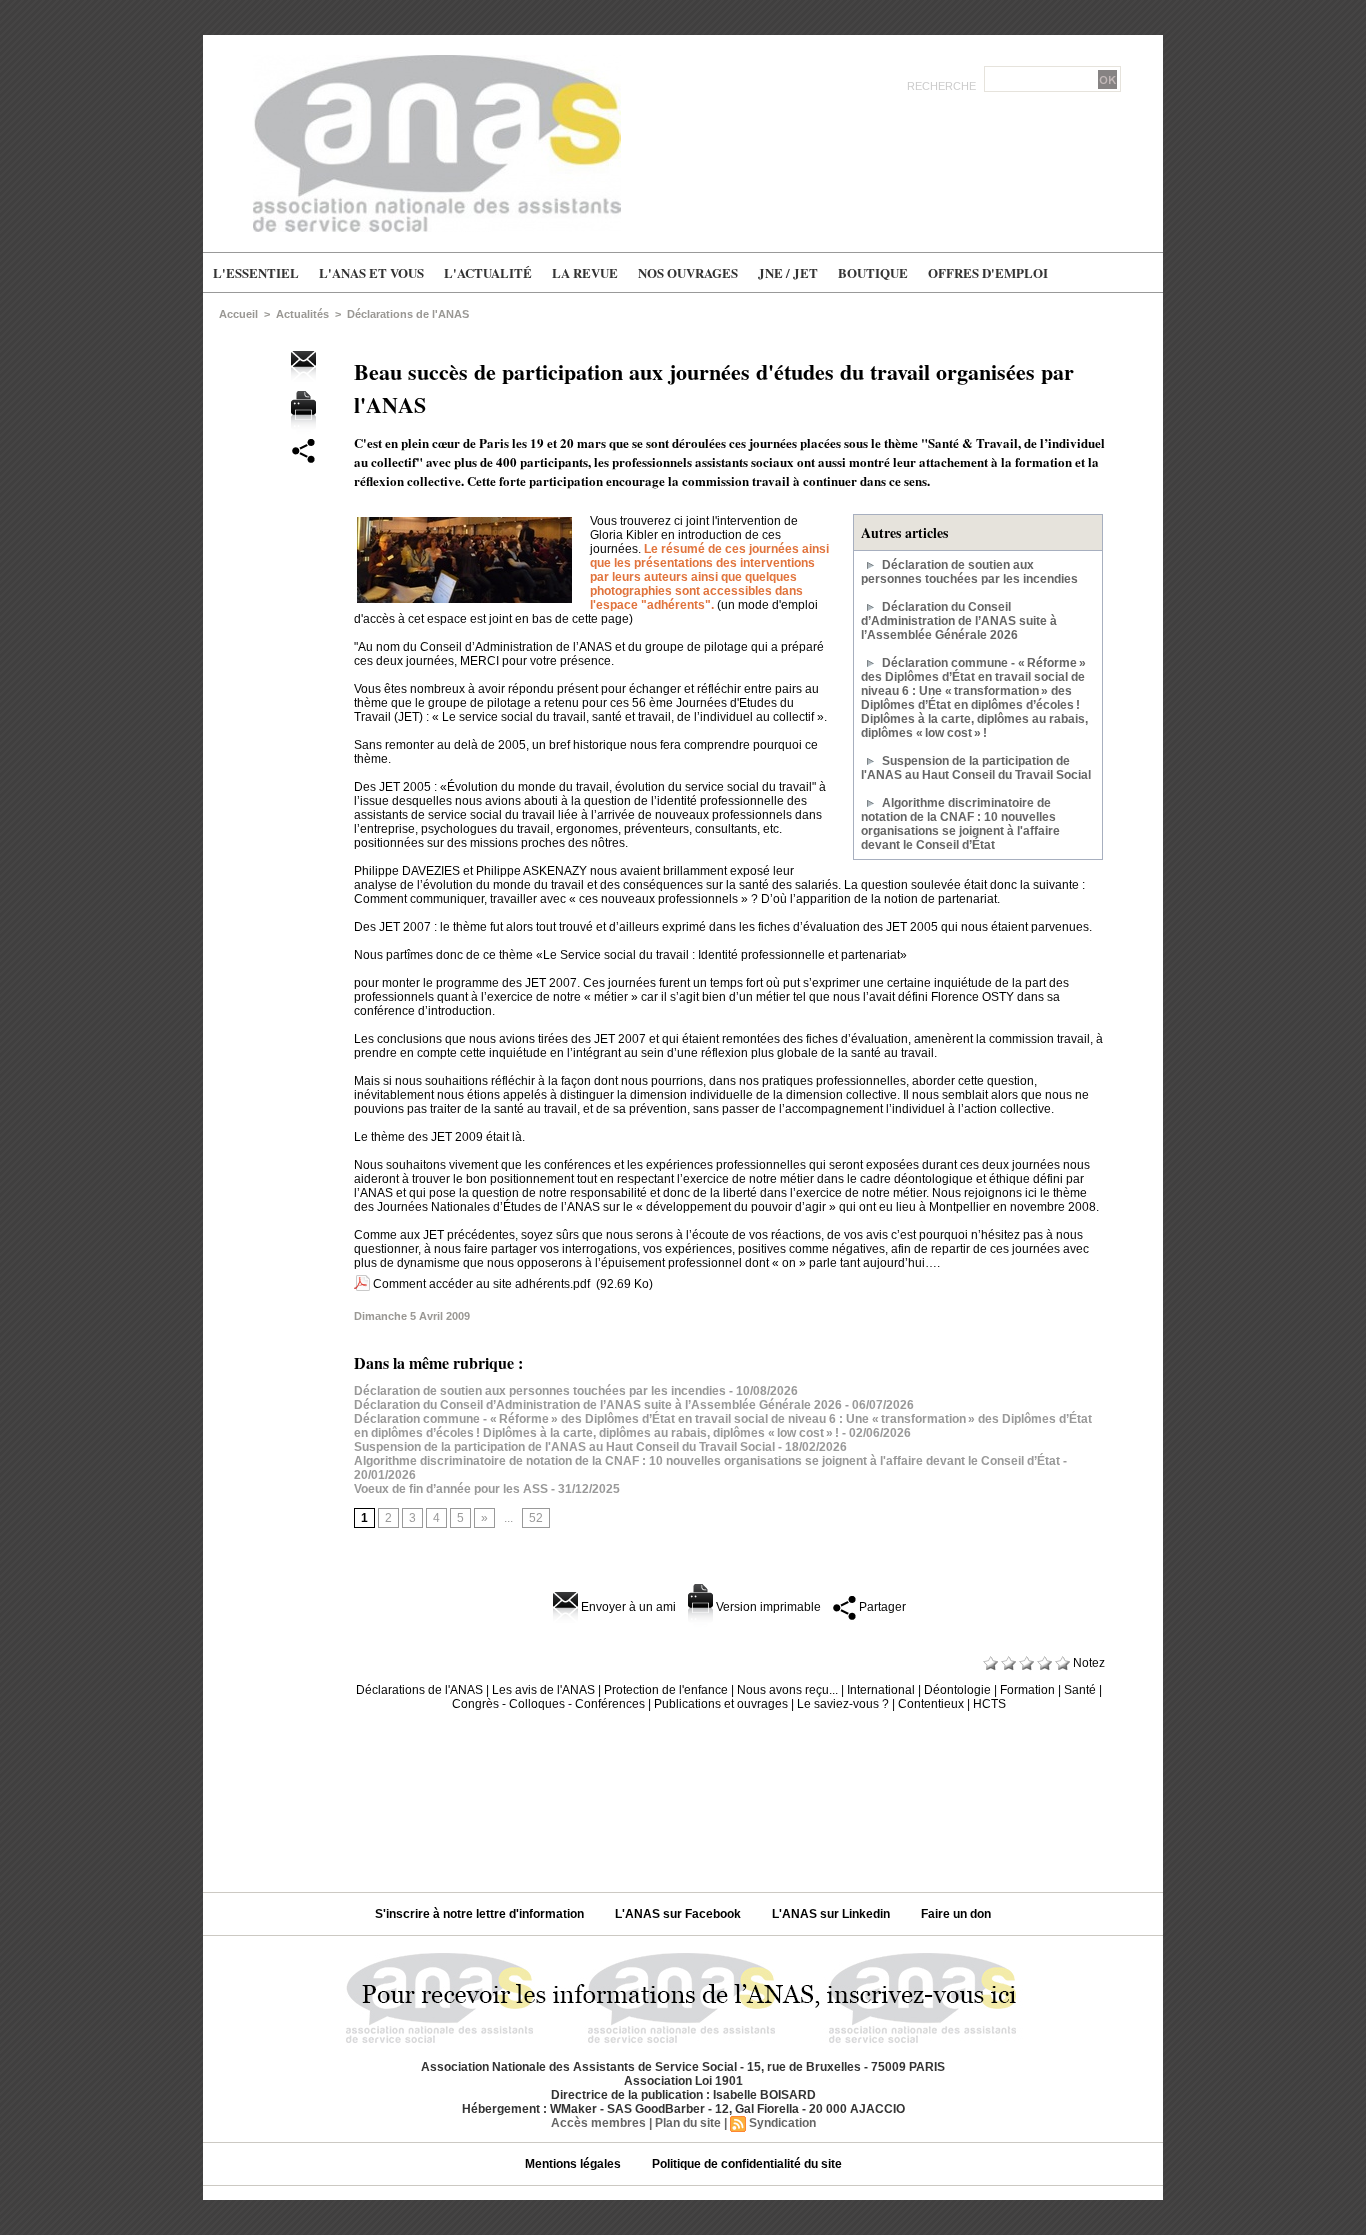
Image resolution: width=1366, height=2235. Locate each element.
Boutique (873, 272)
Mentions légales (574, 2164)
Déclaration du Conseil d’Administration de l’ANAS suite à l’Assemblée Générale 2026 (959, 621)
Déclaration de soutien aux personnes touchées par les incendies (969, 572)
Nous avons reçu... (787, 1690)
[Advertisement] (683, 1794)
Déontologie (957, 1690)
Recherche (943, 86)
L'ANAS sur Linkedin (832, 1914)
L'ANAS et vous (371, 272)
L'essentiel (256, 272)
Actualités (302, 314)
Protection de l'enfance (666, 1690)
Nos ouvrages (688, 272)
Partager (881, 1607)
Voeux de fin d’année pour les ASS (451, 1489)
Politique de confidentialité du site (747, 2164)
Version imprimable (767, 1607)
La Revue (585, 272)
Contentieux (931, 1704)
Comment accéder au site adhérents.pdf (481, 1284)
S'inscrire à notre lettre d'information (481, 1914)
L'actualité (488, 272)
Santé (1080, 1690)
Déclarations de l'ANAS (408, 314)
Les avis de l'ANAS (543, 1690)
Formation (1027, 1690)
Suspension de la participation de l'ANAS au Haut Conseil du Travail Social (976, 768)
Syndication (782, 2123)
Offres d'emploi (988, 272)
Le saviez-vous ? (843, 1704)
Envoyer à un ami (627, 1607)
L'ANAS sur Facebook (679, 1914)
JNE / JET (788, 272)
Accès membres (598, 2123)
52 (536, 1518)
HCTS (989, 1704)
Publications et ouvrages (721, 1704)
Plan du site (688, 2123)
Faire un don (956, 1914)
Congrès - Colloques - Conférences (548, 1704)
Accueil (238, 314)
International (881, 1690)
